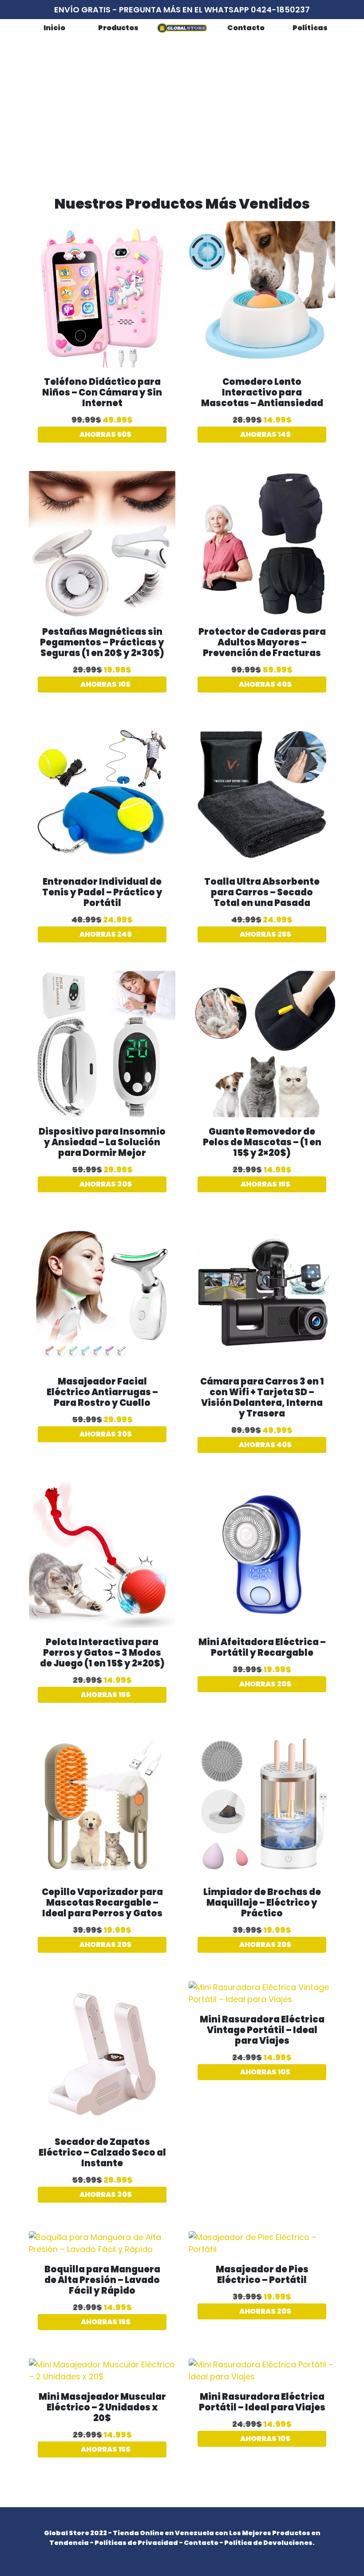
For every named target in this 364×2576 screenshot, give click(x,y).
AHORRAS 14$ (265, 434)
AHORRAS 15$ (265, 1184)
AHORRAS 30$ (105, 1184)
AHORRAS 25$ (265, 934)
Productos (118, 28)
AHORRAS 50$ (105, 434)
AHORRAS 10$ (105, 684)
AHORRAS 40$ (265, 684)
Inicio (54, 28)
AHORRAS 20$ (265, 1684)
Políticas (310, 28)
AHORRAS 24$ (105, 934)
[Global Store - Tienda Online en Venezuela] (182, 28)
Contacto (246, 28)
